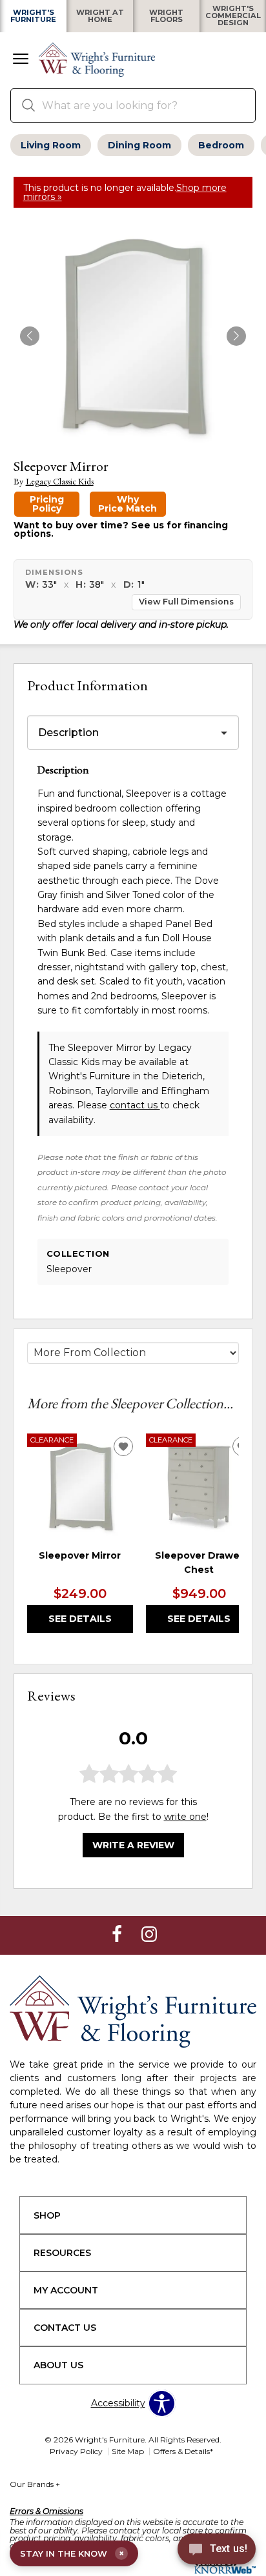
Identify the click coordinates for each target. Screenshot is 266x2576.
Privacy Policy (76, 2451)
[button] (21, 60)
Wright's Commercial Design (233, 16)
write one (185, 1817)
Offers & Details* (183, 2451)
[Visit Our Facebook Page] (118, 1935)
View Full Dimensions (186, 602)
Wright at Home (100, 16)
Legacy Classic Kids (60, 482)
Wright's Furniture (33, 16)
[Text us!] (217, 2551)
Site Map (128, 2451)
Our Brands (35, 2484)
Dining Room (139, 145)
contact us (135, 1105)
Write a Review (133, 1845)
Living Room (51, 145)
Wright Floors (166, 16)
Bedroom (221, 145)
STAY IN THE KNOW (72, 2553)
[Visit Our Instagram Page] (149, 1935)
